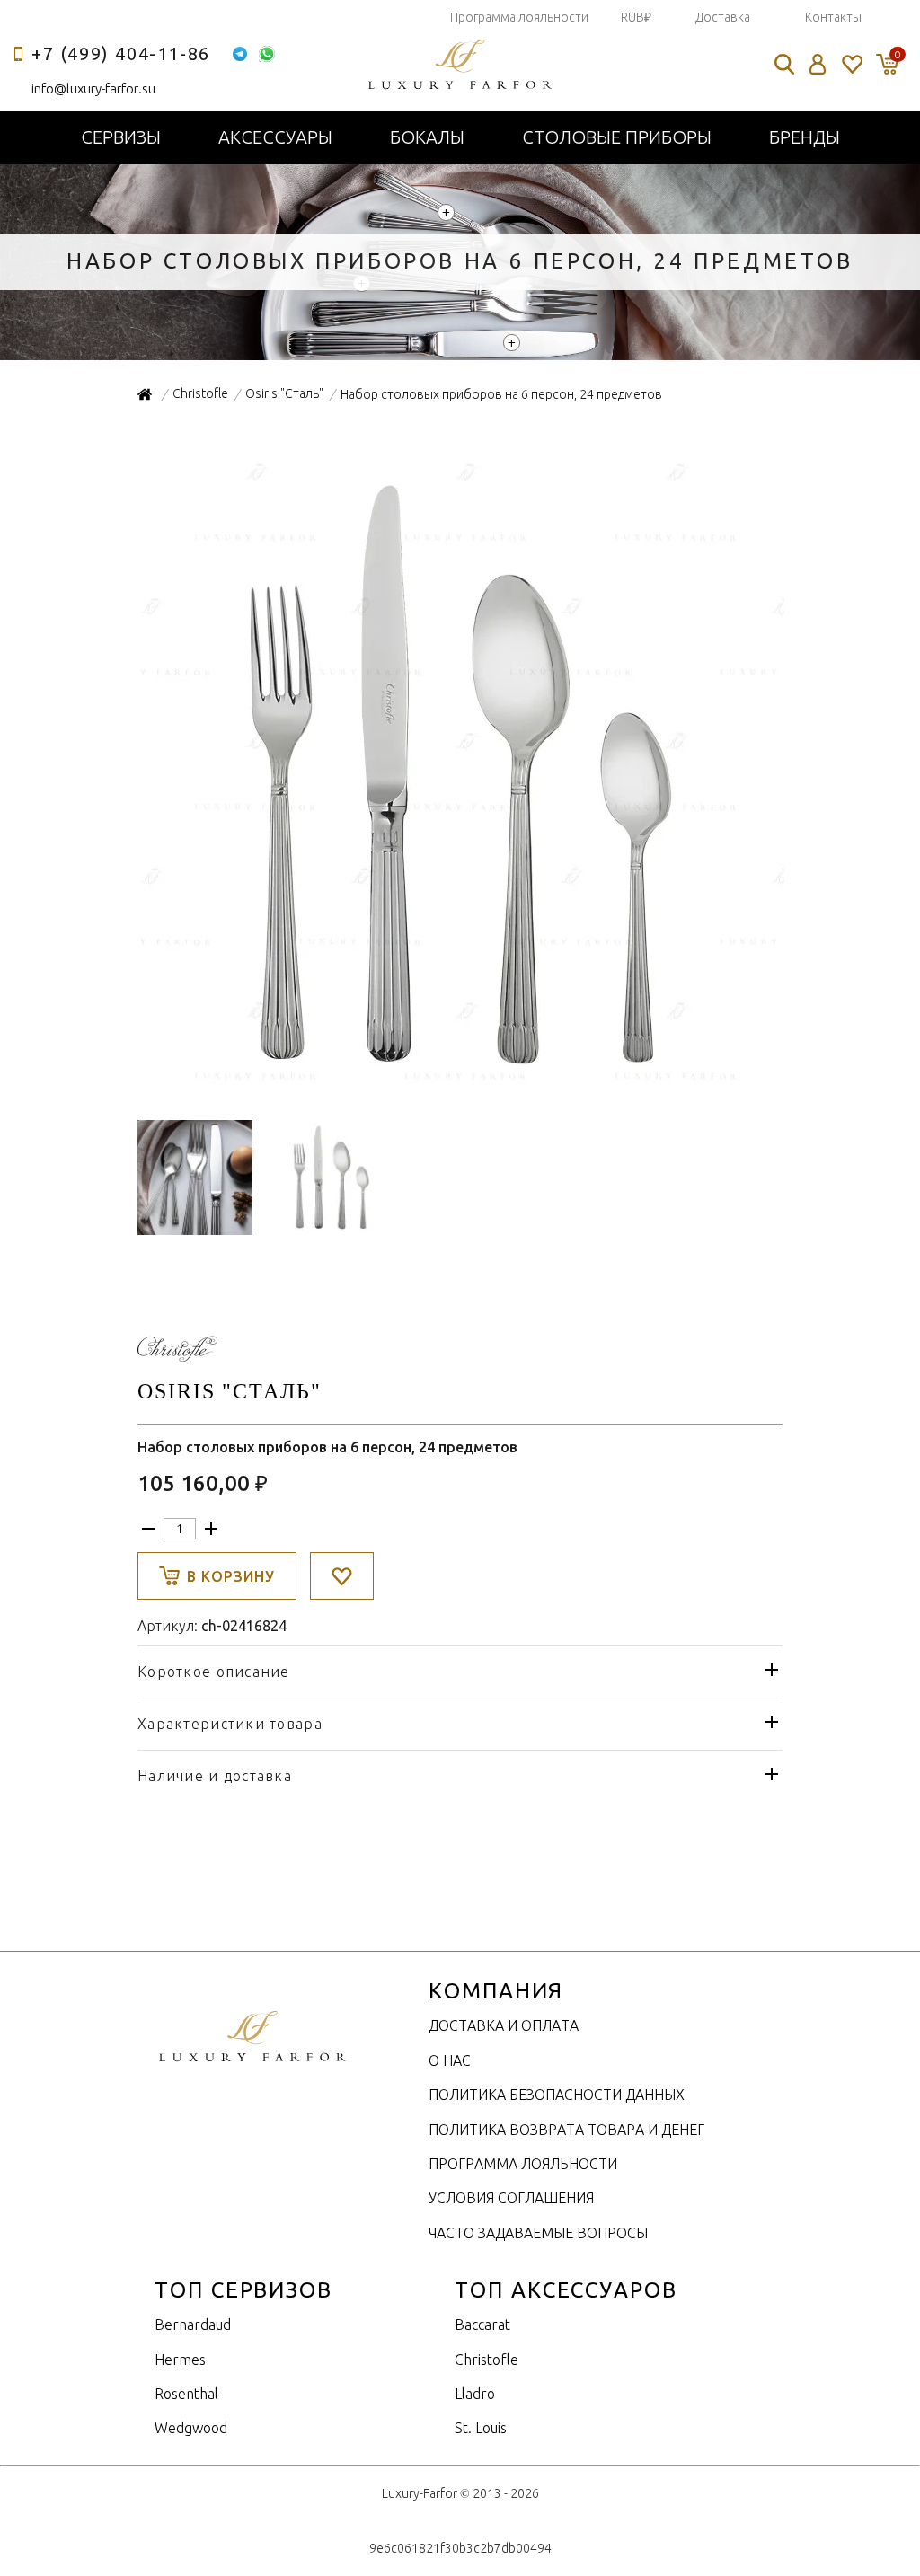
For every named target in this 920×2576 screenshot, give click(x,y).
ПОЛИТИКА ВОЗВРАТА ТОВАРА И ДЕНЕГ (566, 2130)
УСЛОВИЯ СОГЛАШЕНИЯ (511, 2198)
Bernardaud (193, 2325)
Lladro (475, 2394)
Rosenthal (186, 2394)
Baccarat (482, 2325)
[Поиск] (784, 64)
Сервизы (121, 137)
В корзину (231, 1576)
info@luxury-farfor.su (93, 88)
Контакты (833, 17)
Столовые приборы (617, 137)
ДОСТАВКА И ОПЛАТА (504, 2025)
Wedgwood (191, 2428)
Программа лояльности (519, 17)
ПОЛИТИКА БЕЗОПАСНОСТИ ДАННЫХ (557, 2095)
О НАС (450, 2060)
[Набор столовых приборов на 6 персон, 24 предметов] (461, 1089)
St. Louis (481, 2428)
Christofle (487, 2360)
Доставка (723, 17)
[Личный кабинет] (818, 64)
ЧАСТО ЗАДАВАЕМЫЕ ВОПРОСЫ (538, 2233)
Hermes (180, 2360)
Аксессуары (275, 137)
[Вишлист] (851, 64)
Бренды (805, 137)
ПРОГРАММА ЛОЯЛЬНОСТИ (523, 2164)
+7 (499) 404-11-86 (121, 53)
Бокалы (427, 137)
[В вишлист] (342, 1576)
